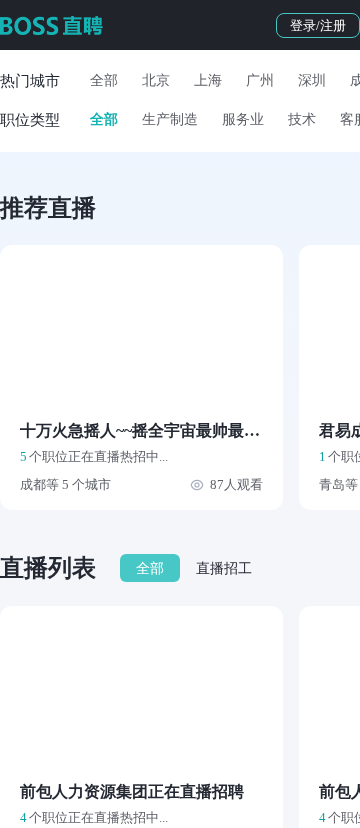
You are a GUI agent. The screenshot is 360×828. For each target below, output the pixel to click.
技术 (302, 119)
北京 (156, 80)
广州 (260, 80)
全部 (104, 80)
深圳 (312, 80)
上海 (208, 80)
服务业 (243, 119)
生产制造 (170, 119)
